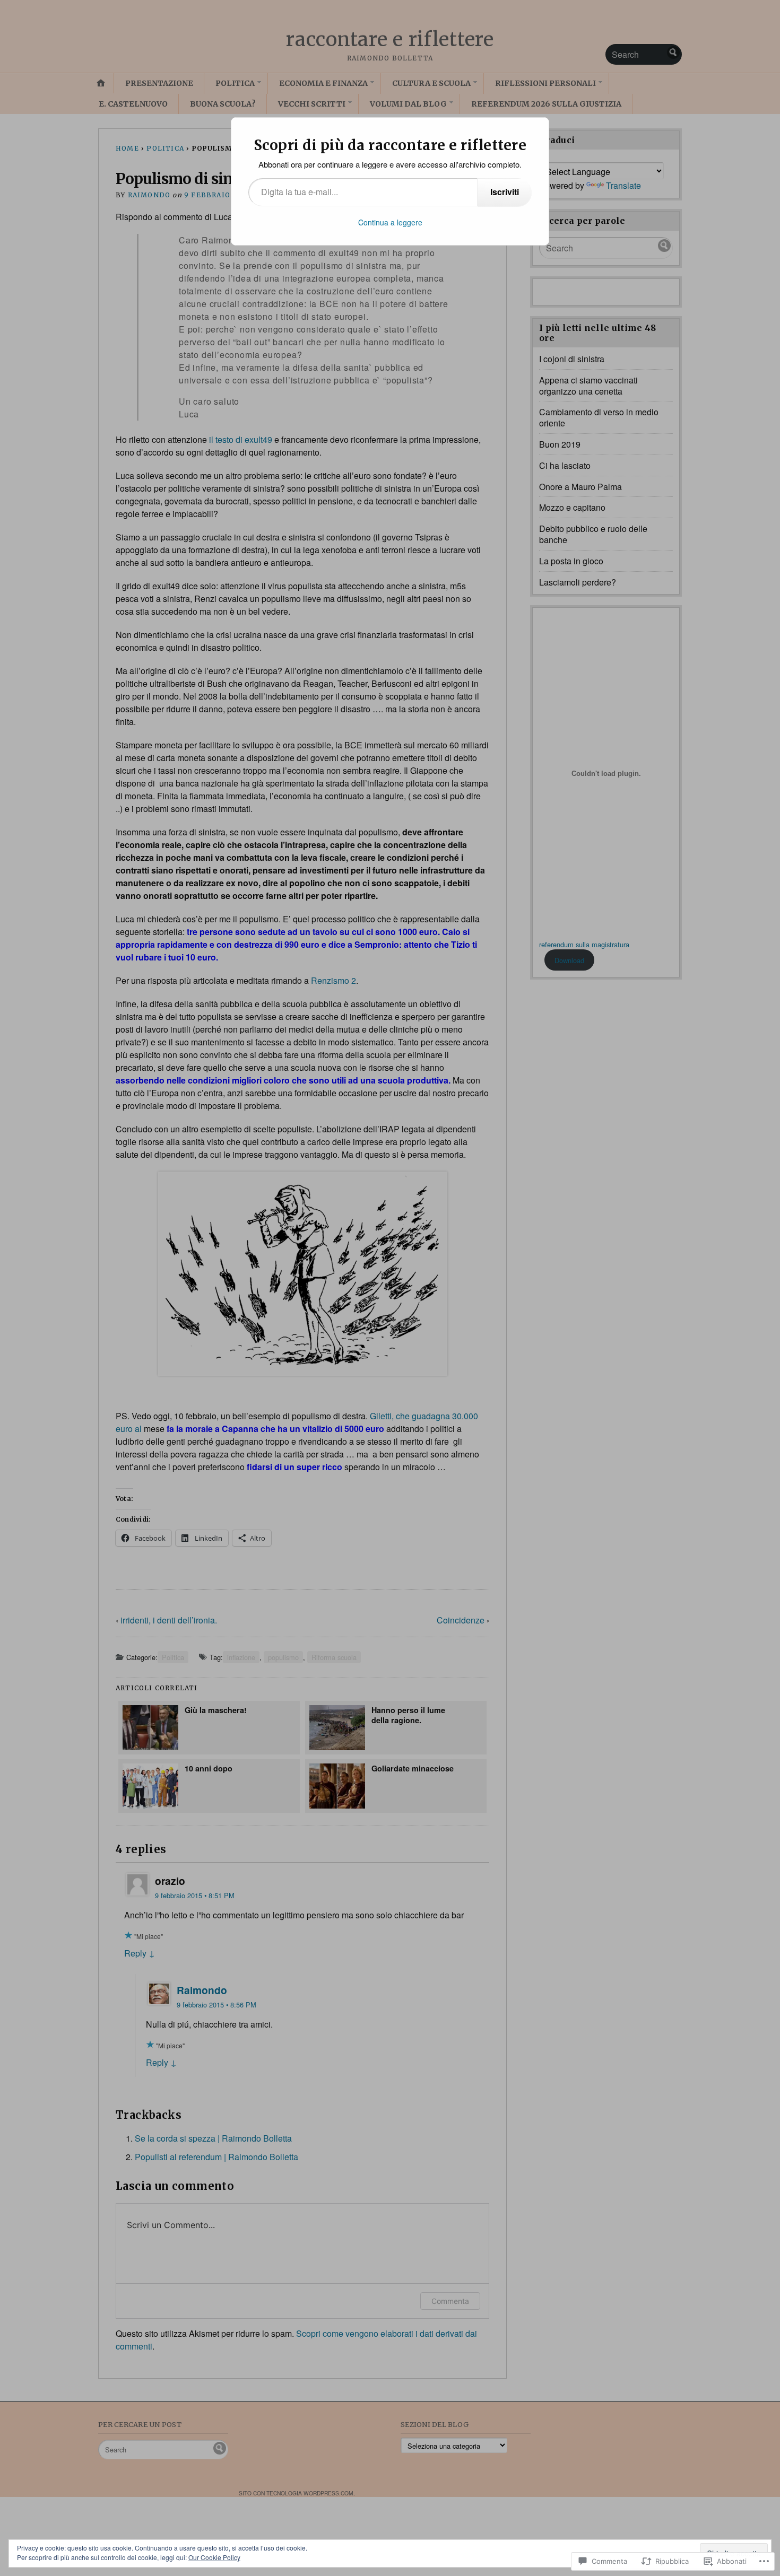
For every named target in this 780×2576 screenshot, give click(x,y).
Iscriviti (505, 192)
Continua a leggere (390, 222)
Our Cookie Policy (214, 2557)
